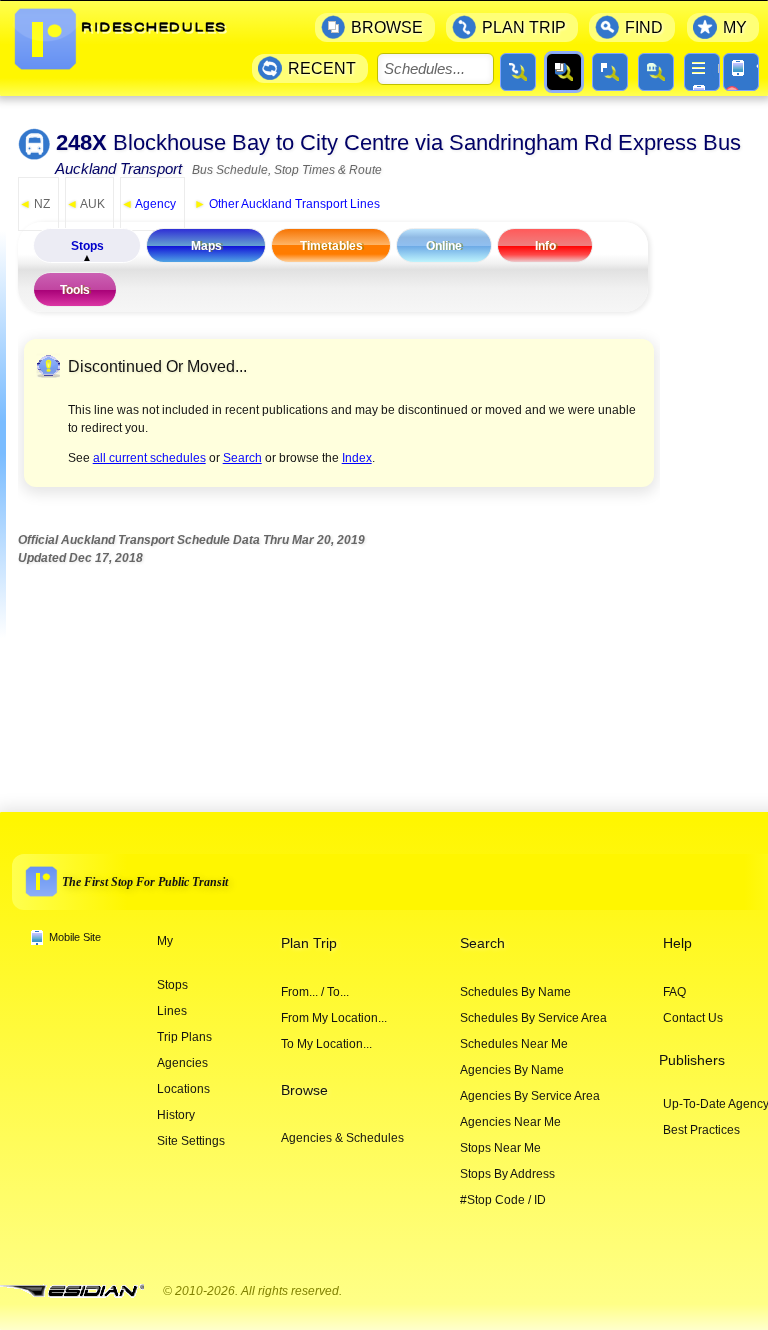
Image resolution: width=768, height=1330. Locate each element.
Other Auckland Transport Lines (287, 204)
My (165, 941)
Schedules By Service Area (533, 1018)
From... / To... (315, 992)
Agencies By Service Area (530, 1096)
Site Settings (191, 1141)
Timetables (331, 246)
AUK (85, 204)
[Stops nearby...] (610, 72)
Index (357, 458)
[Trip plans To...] (518, 72)
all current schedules (149, 458)
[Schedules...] (564, 72)
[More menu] (702, 72)
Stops (87, 246)
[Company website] (80, 1291)
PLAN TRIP (524, 27)
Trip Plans (184, 1037)
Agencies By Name (512, 1070)
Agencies (182, 1063)
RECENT (322, 68)
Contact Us (693, 1018)
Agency (148, 204)
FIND (644, 27)
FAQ (674, 992)
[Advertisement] (382, 654)
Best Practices (701, 1130)
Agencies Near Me (510, 1122)
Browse (304, 1090)
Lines (172, 1011)
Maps (206, 246)
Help (677, 943)
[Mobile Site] (741, 72)
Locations (183, 1089)
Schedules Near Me (514, 1044)
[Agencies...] (656, 72)
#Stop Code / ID (503, 1200)
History (176, 1115)
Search (242, 458)
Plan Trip (309, 943)
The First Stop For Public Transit (145, 882)
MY (735, 27)
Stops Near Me (500, 1148)
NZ (34, 204)
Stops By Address (507, 1174)
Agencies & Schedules (342, 1138)
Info (545, 246)
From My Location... (334, 1018)
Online (444, 246)
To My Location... (326, 1044)
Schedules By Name (515, 992)
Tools (75, 290)
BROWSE (387, 27)
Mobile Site (75, 937)
